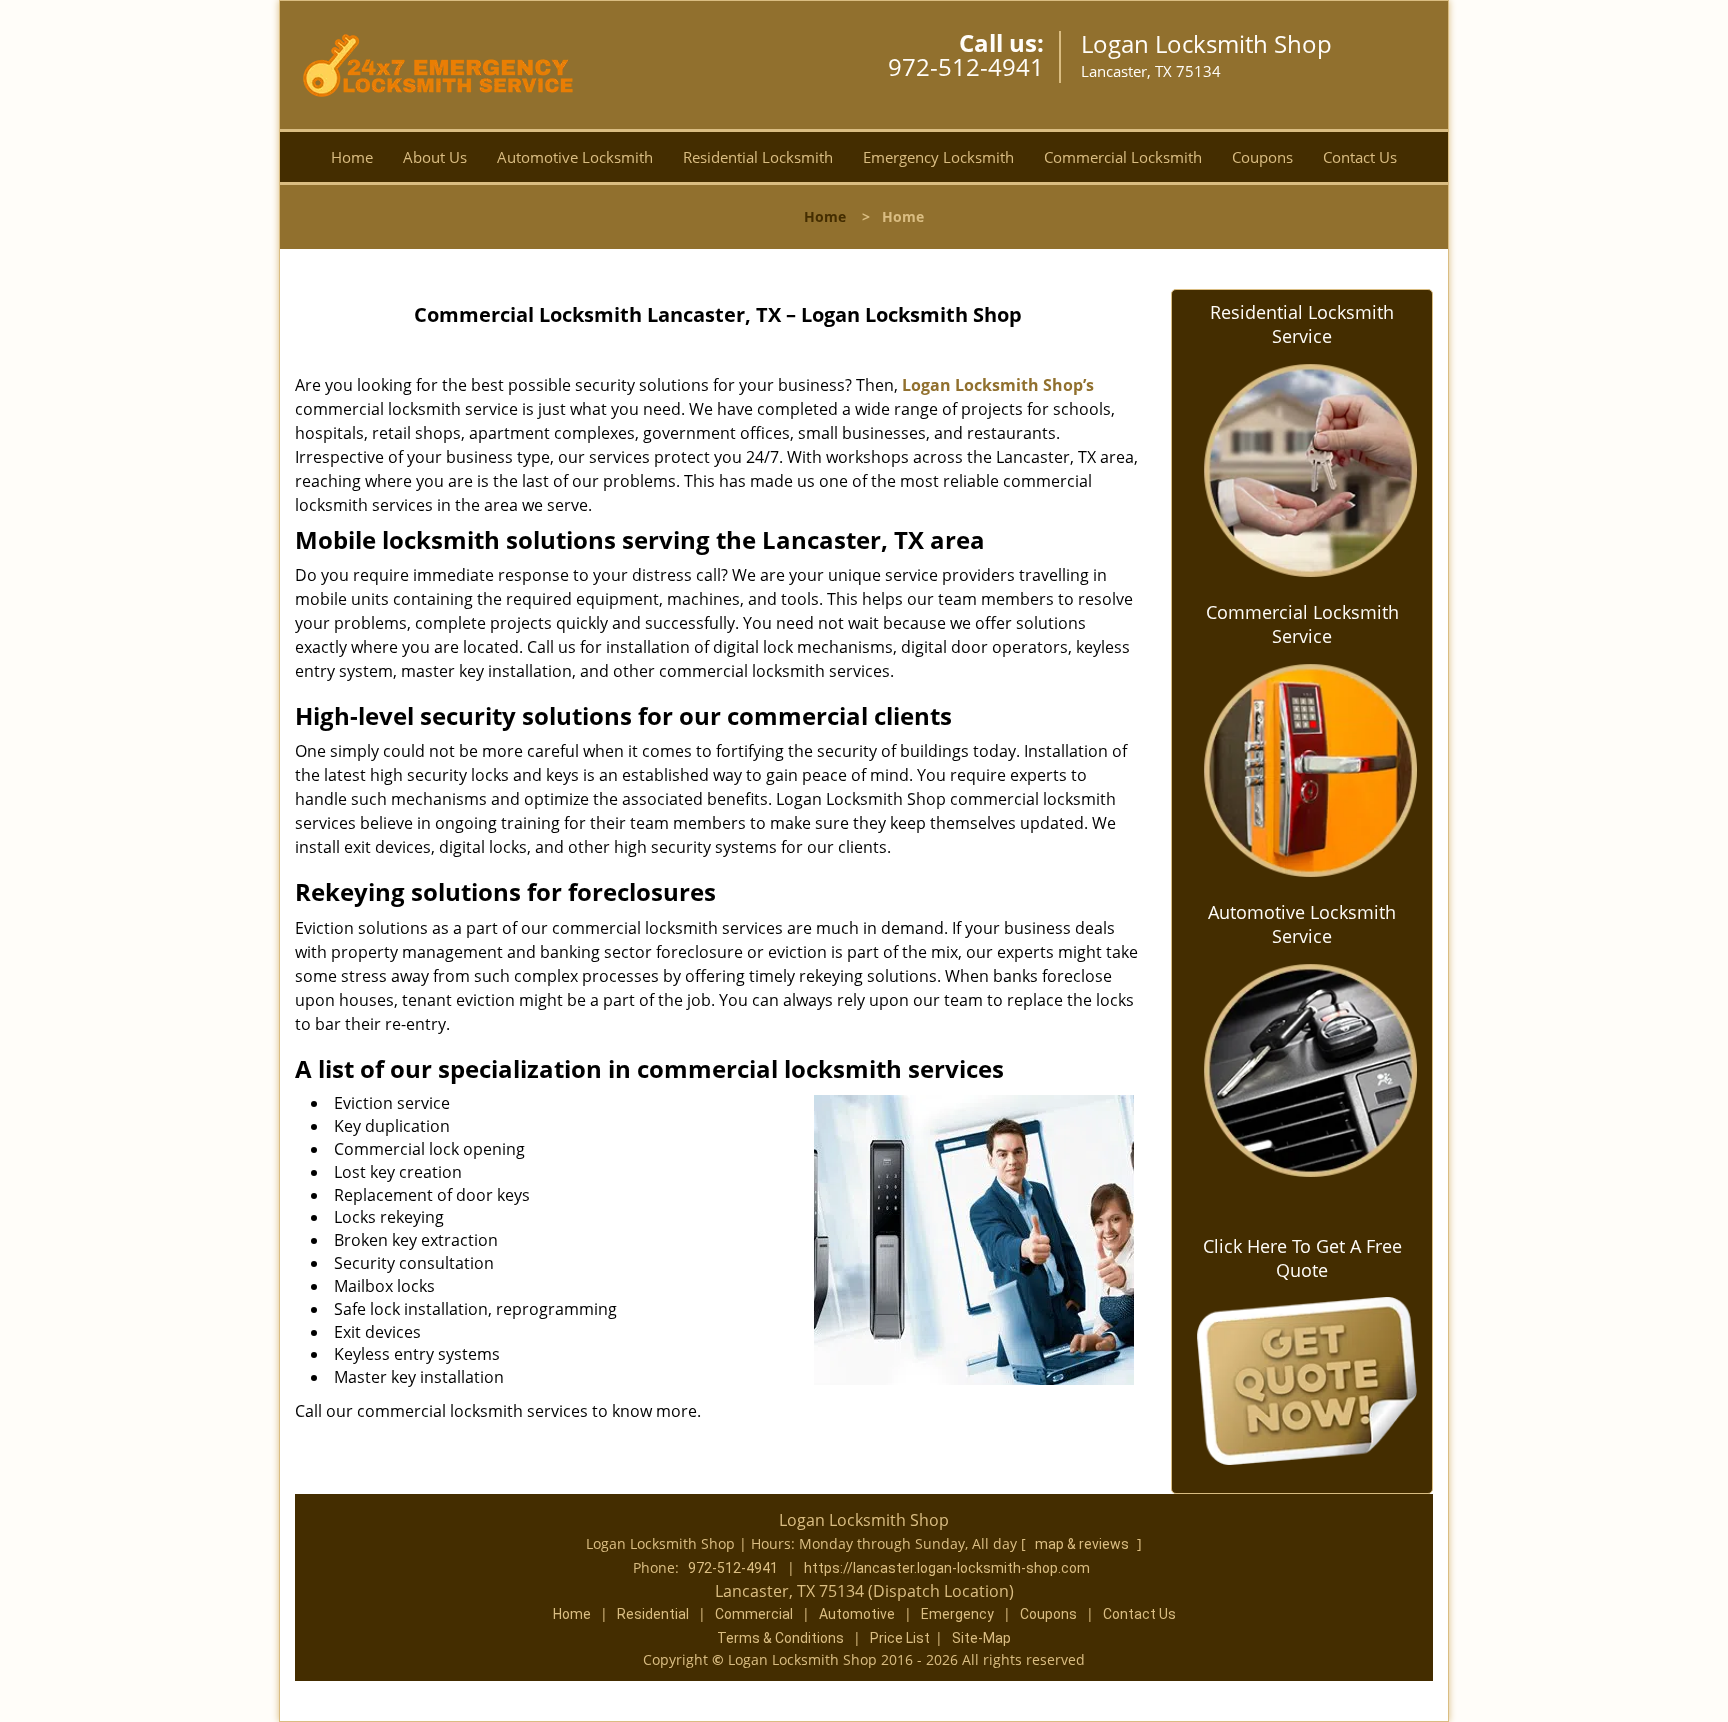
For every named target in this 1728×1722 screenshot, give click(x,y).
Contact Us (1360, 157)
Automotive (857, 1614)
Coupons (1262, 157)
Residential (653, 1614)
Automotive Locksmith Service (1302, 924)
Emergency (957, 1614)
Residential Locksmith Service (1302, 324)
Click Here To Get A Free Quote (1302, 1258)
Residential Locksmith (758, 157)
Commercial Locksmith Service (1302, 624)
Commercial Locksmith (1123, 157)
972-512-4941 (966, 66)
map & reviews (1083, 1544)
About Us (435, 157)
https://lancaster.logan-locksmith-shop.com (947, 1568)
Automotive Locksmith (575, 157)
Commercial (754, 1614)
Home (352, 157)
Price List (900, 1638)
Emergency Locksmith (938, 157)
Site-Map (981, 1638)
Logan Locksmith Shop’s (998, 385)
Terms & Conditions (780, 1638)
